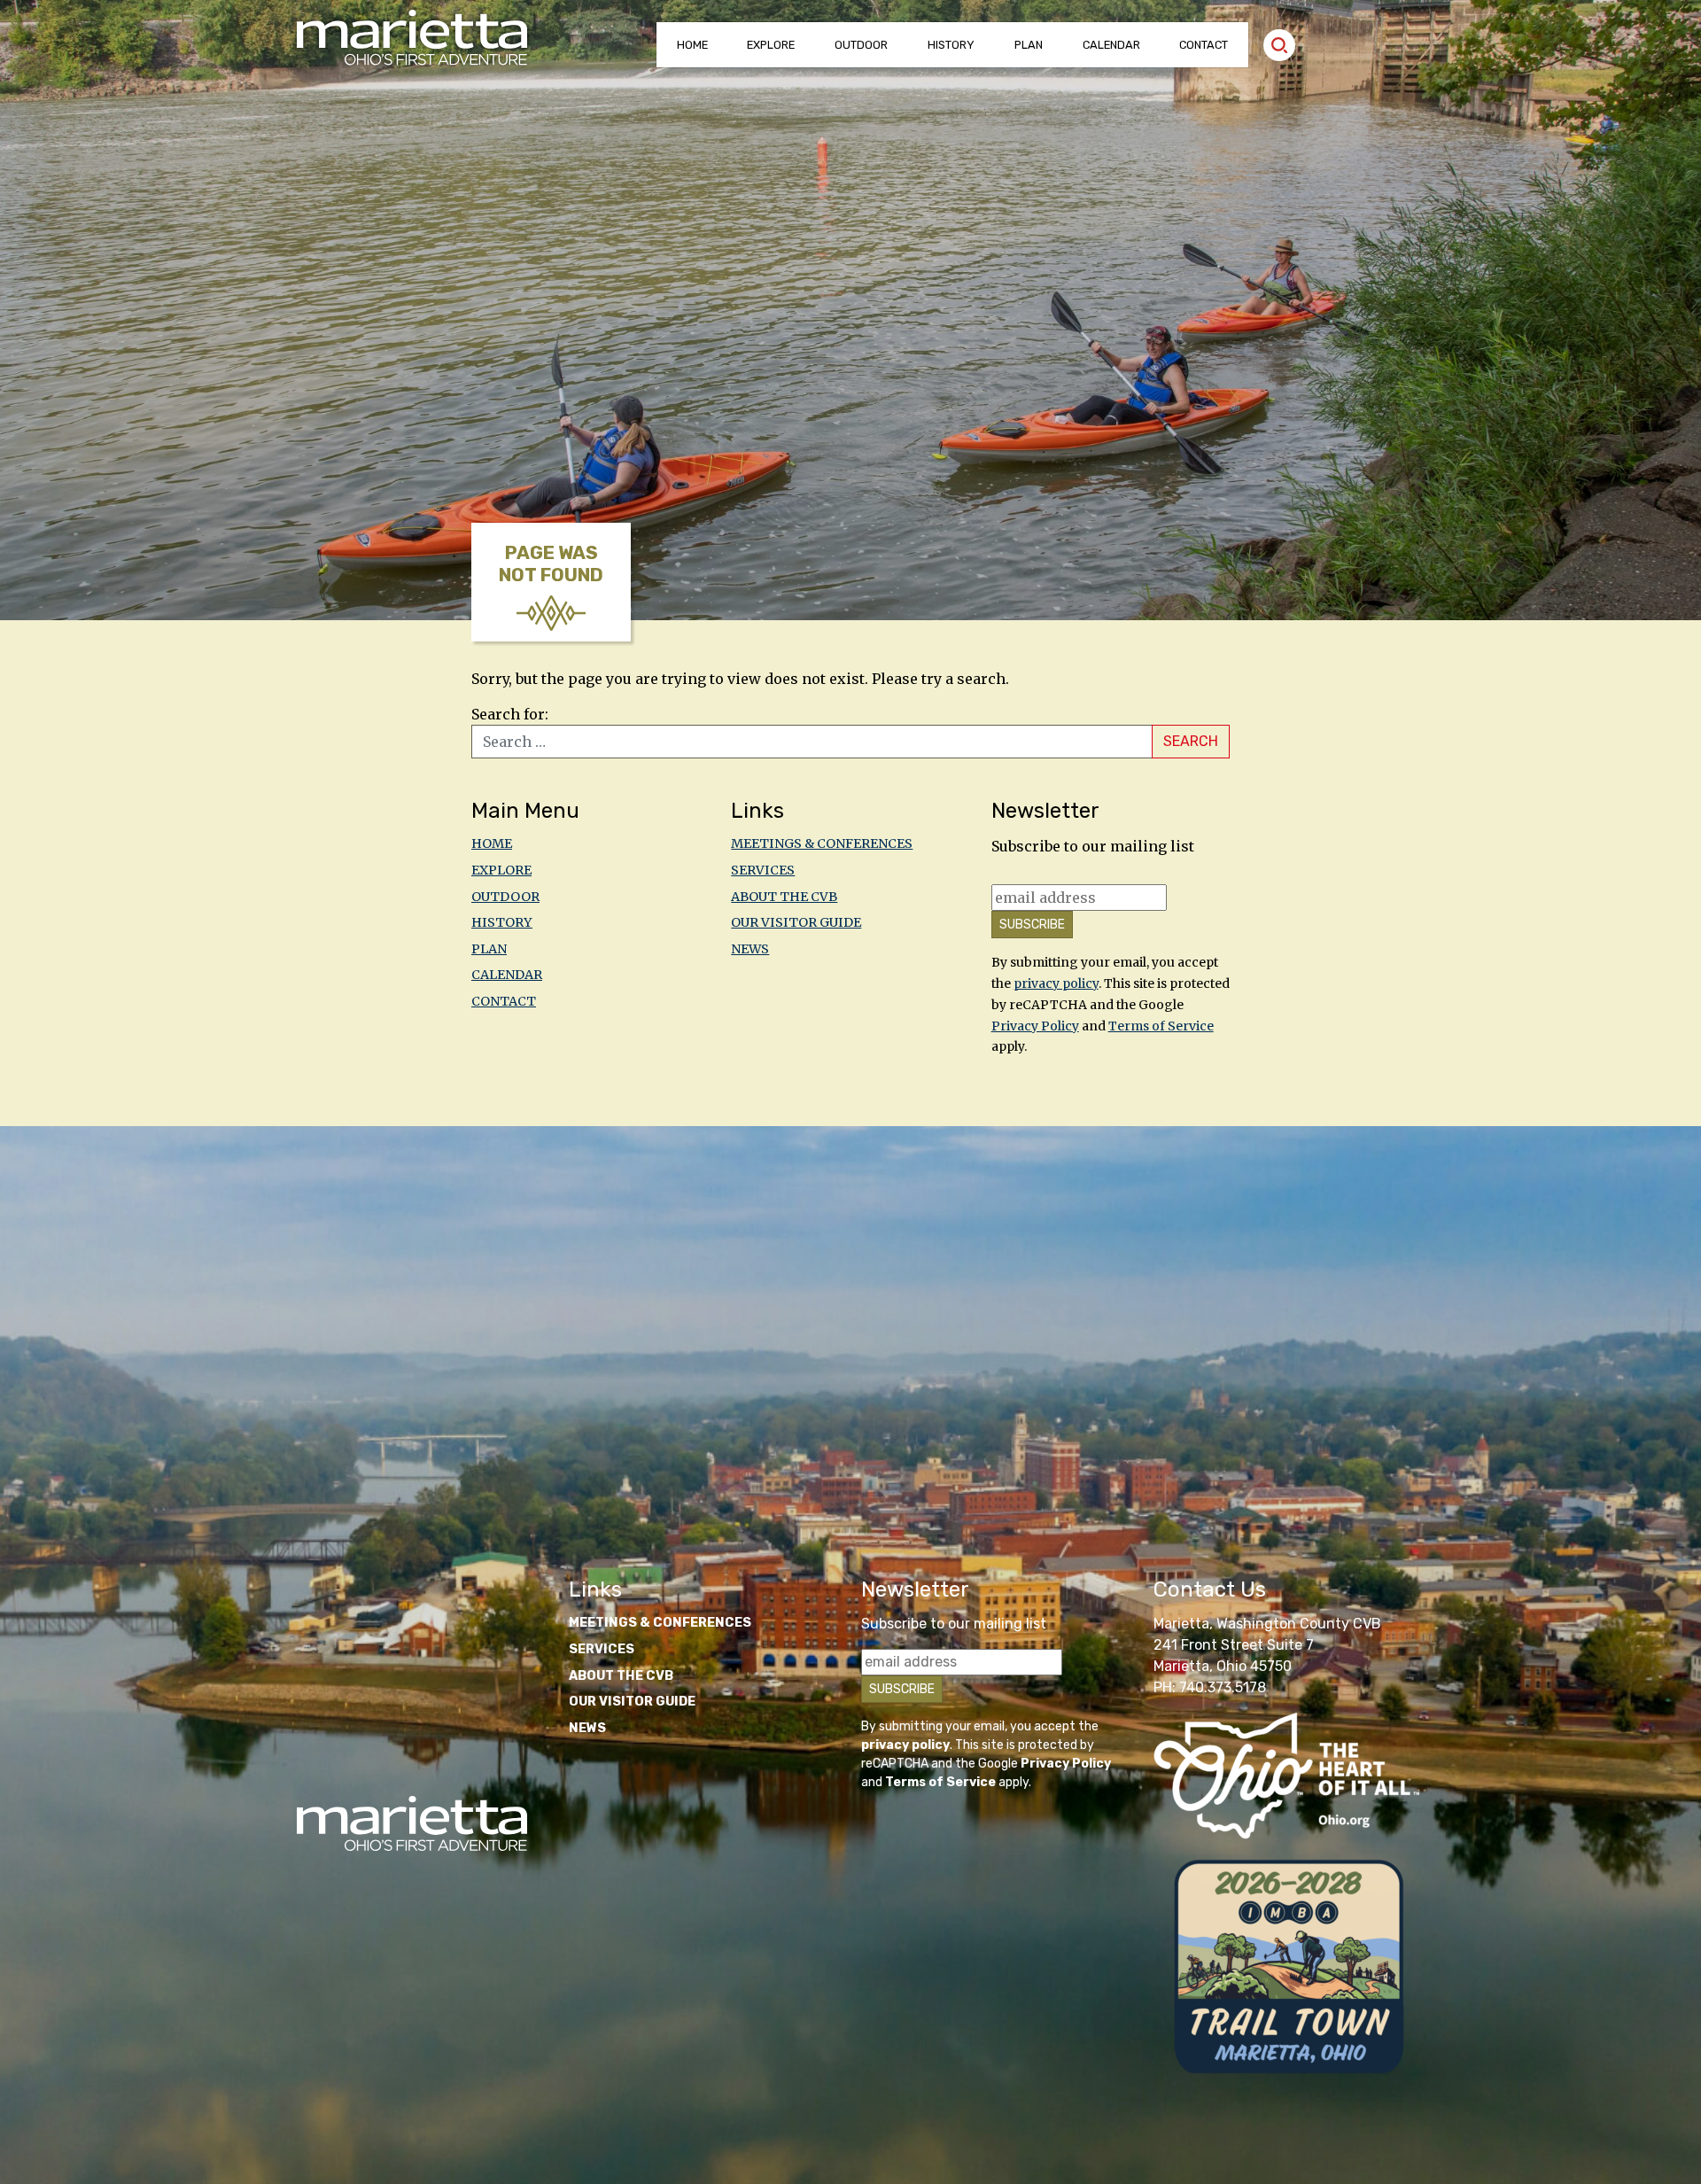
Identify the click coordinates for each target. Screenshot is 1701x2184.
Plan (1029, 45)
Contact (1204, 45)
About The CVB (784, 897)
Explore (771, 45)
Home (692, 45)
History (951, 45)
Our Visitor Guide (796, 922)
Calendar (1111, 45)
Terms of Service (1161, 1026)
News (750, 949)
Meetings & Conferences (822, 843)
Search (1191, 741)
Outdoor (861, 45)
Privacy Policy (1035, 1026)
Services (763, 870)
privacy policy (1056, 983)
